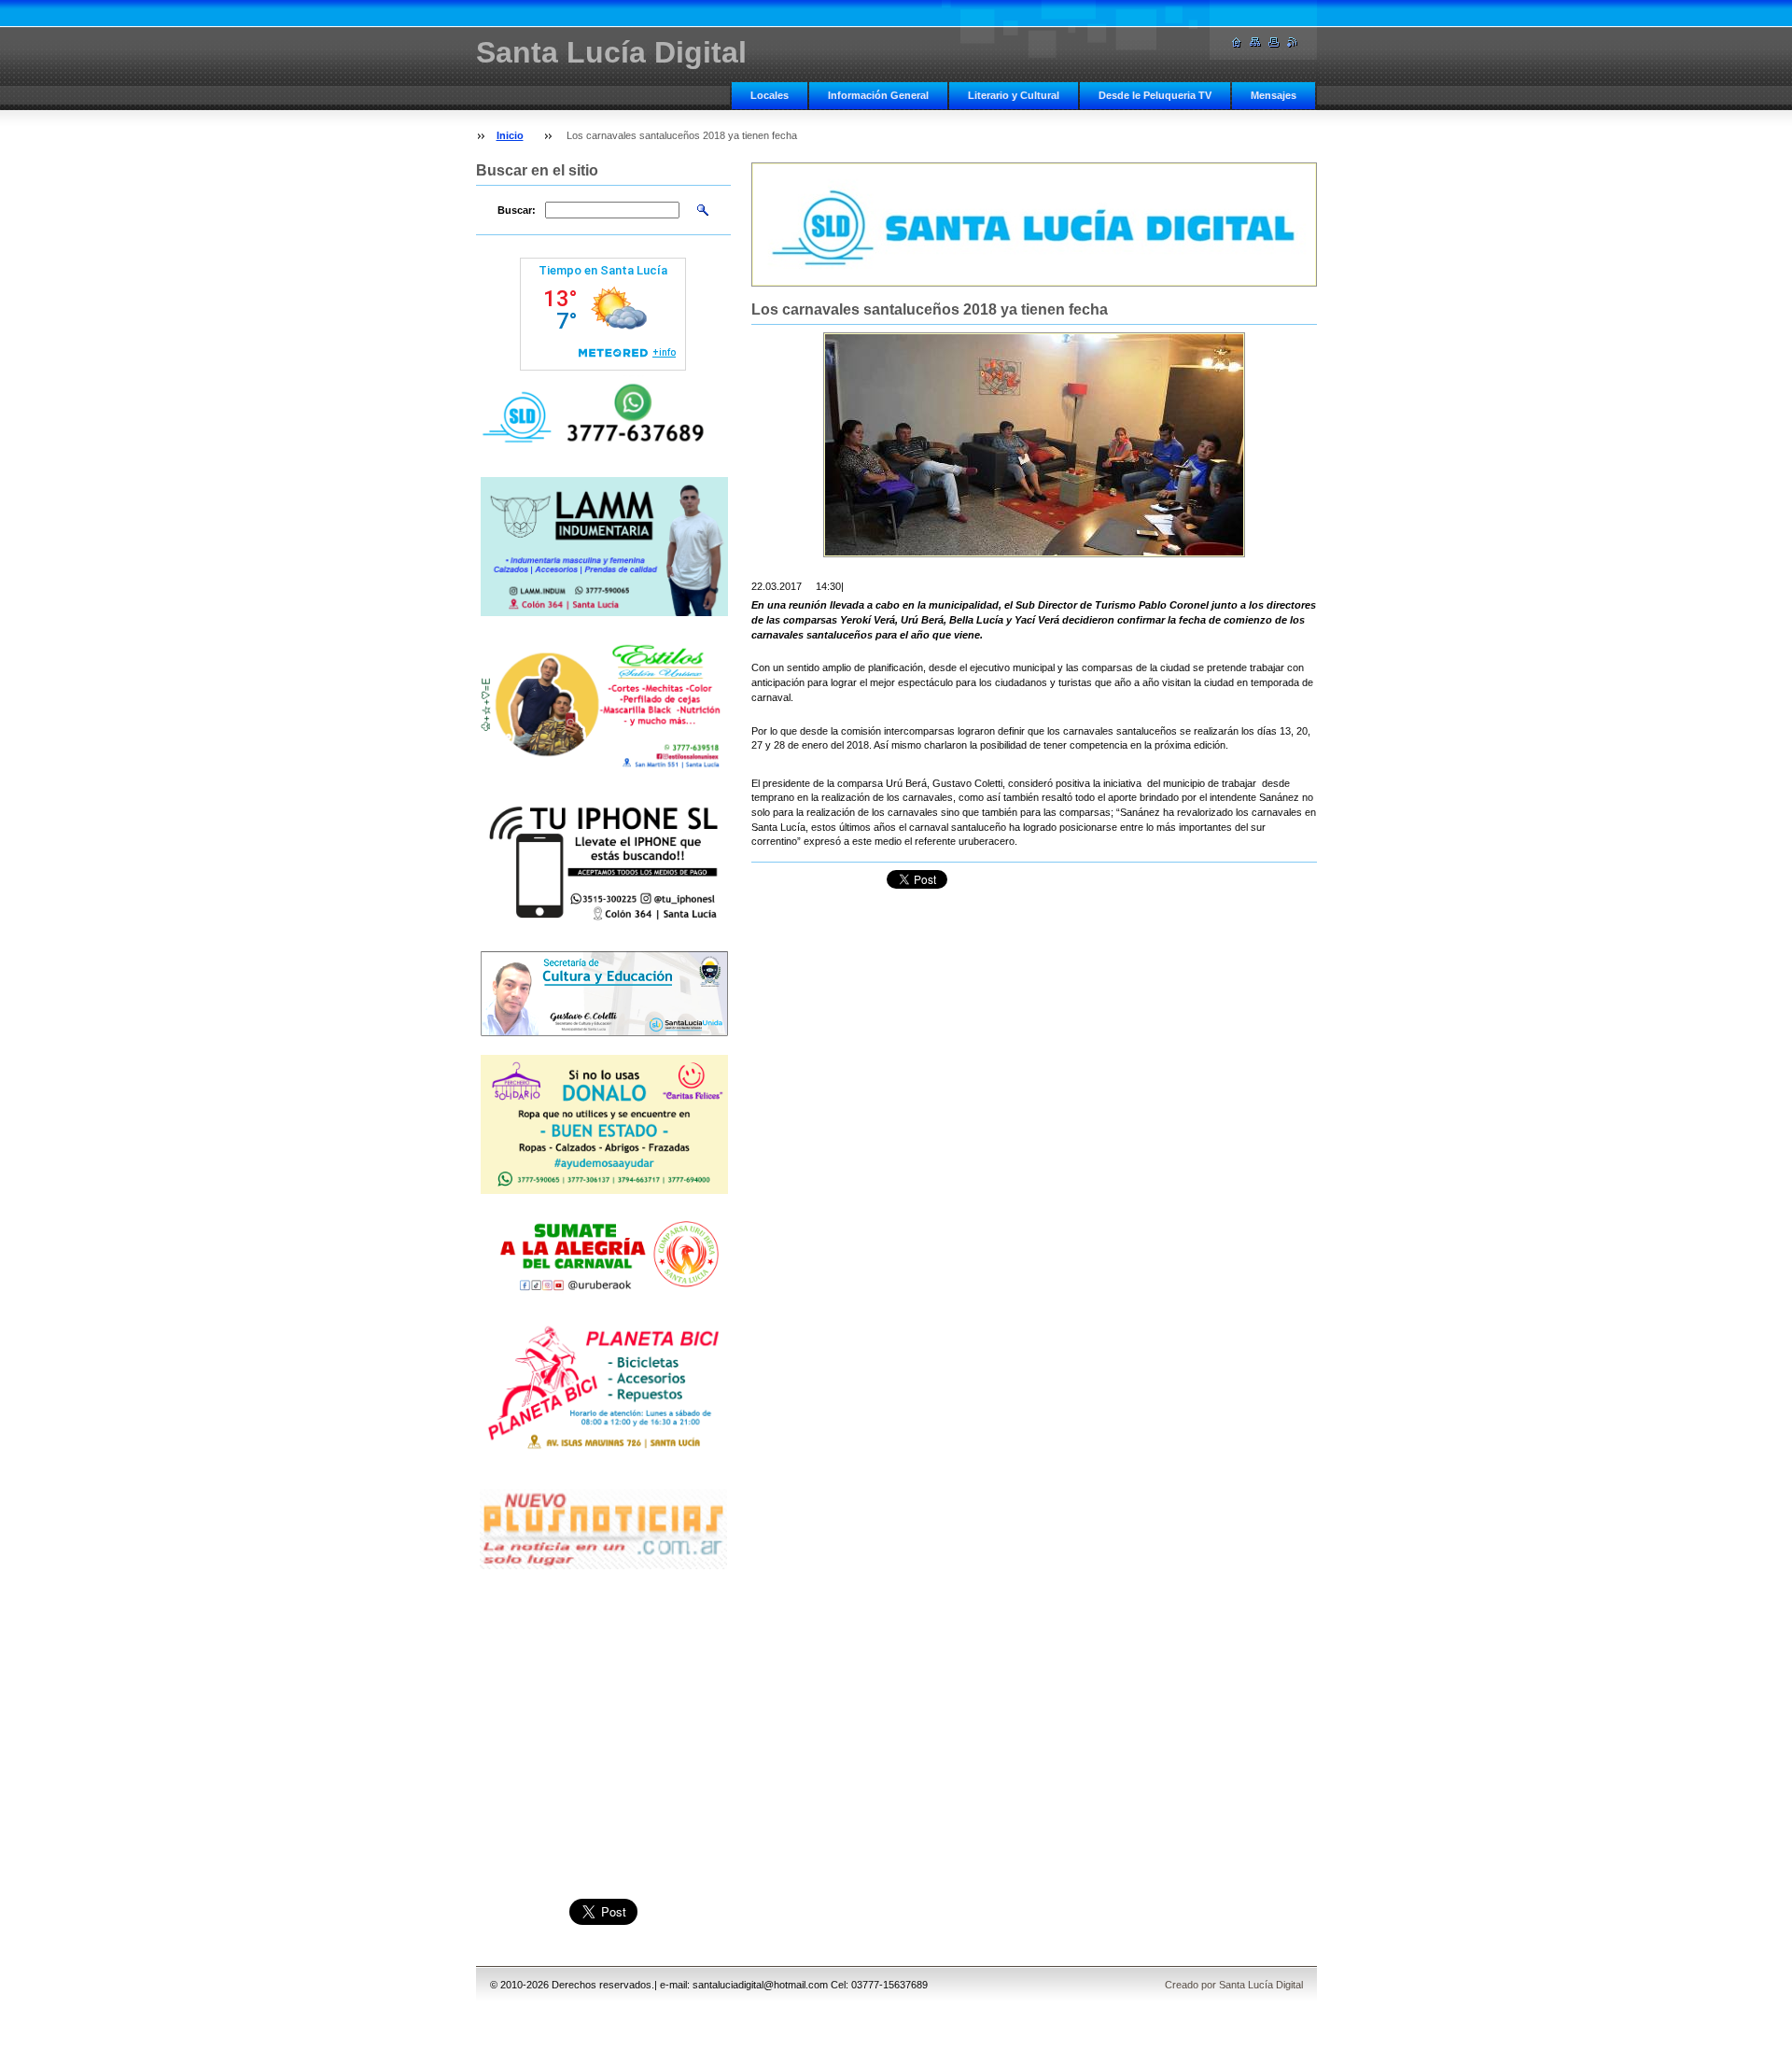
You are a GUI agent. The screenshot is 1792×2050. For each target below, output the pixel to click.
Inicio (510, 135)
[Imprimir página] (1274, 42)
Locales (770, 95)
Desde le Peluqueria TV (1155, 95)
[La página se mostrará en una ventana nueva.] (1034, 445)
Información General (878, 95)
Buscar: (517, 210)
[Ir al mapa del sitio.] (1255, 42)
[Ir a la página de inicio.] (1237, 42)
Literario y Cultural (1014, 95)
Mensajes (1274, 95)
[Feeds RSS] (1293, 42)
